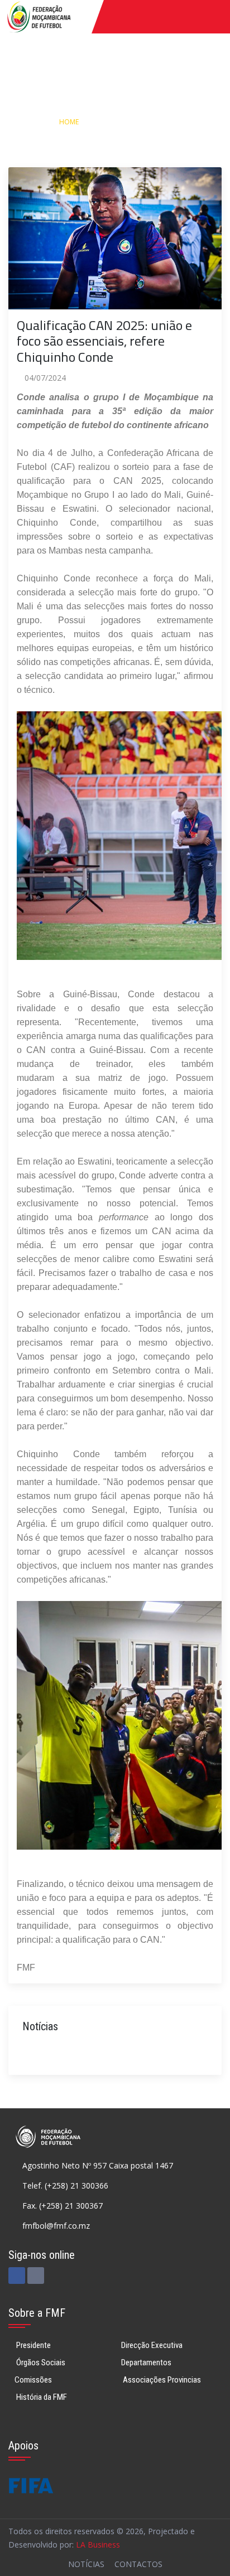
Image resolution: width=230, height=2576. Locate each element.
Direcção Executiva (152, 2345)
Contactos (138, 2564)
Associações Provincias (161, 2380)
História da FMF (41, 2397)
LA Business (98, 2545)
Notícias (113, 122)
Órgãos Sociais (40, 2362)
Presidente (33, 2345)
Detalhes (162, 122)
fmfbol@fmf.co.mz (56, 2226)
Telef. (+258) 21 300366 (65, 2186)
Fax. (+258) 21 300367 (63, 2206)
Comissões (33, 2380)
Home (69, 122)
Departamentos (146, 2362)
